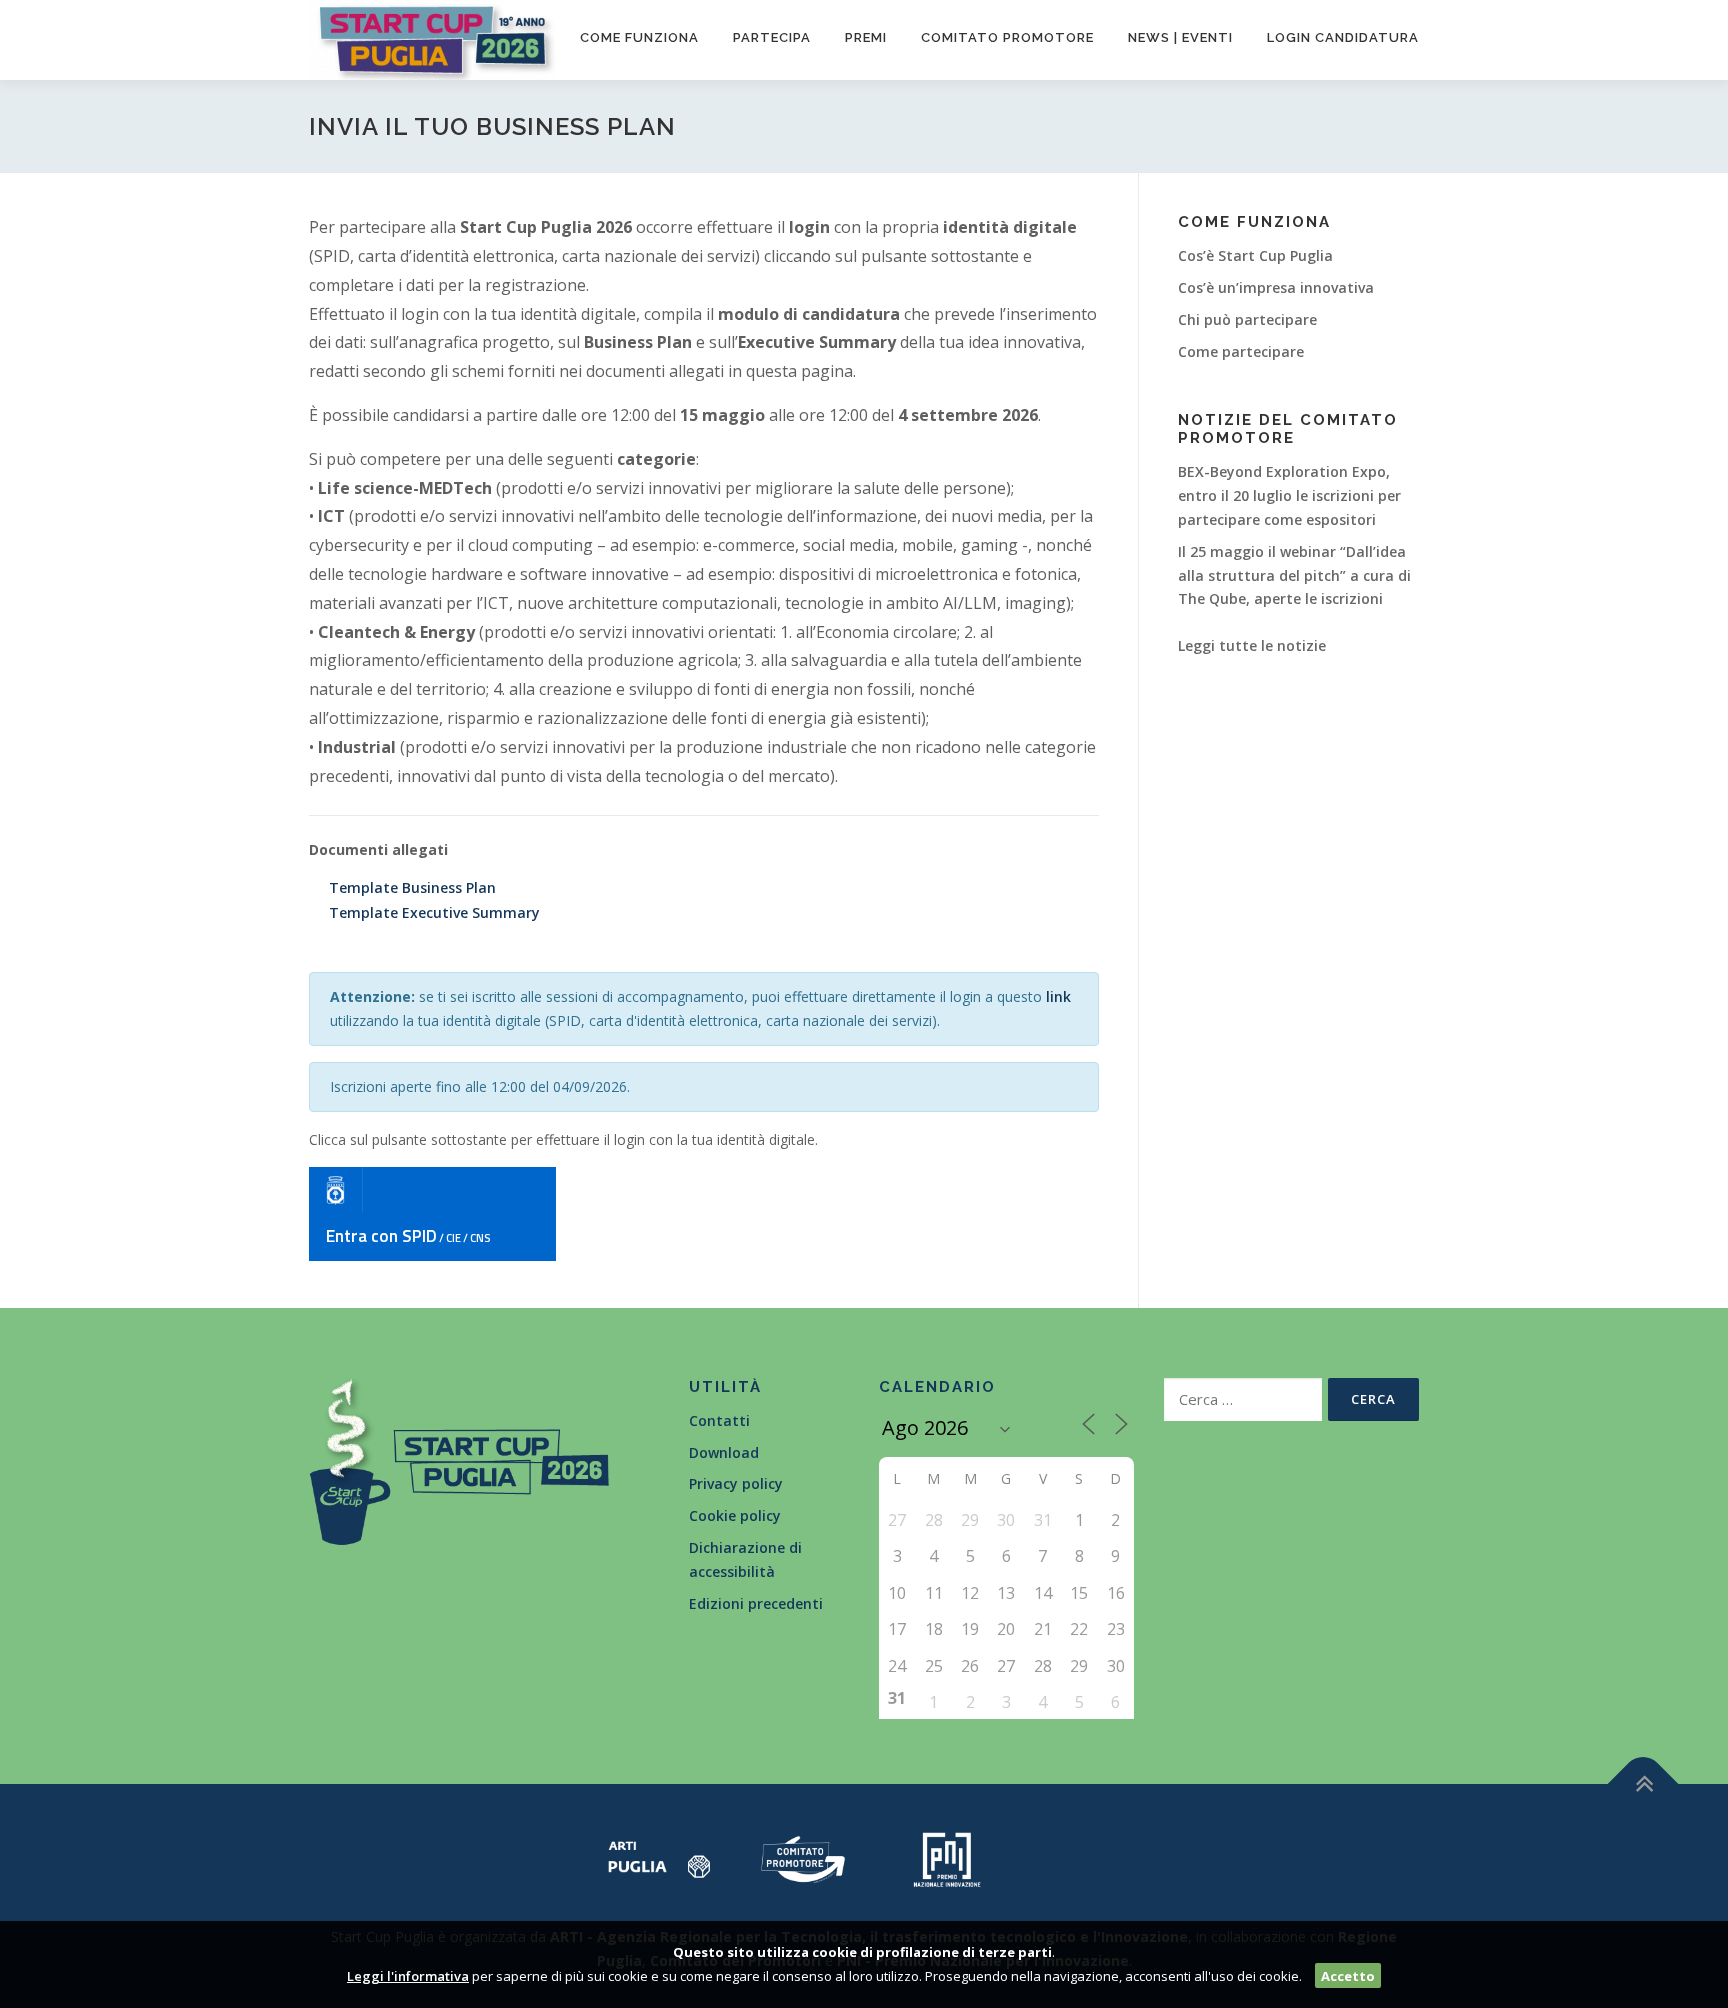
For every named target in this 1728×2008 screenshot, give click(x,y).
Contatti (719, 1420)
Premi (866, 37)
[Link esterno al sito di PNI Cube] (947, 1857)
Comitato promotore (1007, 37)
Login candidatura (1343, 37)
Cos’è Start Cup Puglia (1255, 255)
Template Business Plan (412, 887)
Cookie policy (735, 1515)
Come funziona (639, 37)
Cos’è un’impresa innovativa (1276, 287)
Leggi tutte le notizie (1252, 645)
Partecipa (772, 37)
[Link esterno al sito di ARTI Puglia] (659, 1857)
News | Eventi (1180, 37)
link (1058, 996)
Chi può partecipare (1247, 319)
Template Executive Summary (434, 912)
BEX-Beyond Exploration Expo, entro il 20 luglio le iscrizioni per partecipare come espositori (1289, 495)
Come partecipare (1241, 351)
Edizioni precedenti (756, 1603)
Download (724, 1452)
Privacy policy (736, 1483)
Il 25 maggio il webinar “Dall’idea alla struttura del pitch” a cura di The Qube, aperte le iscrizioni (1294, 575)
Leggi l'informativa (408, 1976)
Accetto (1348, 1976)
